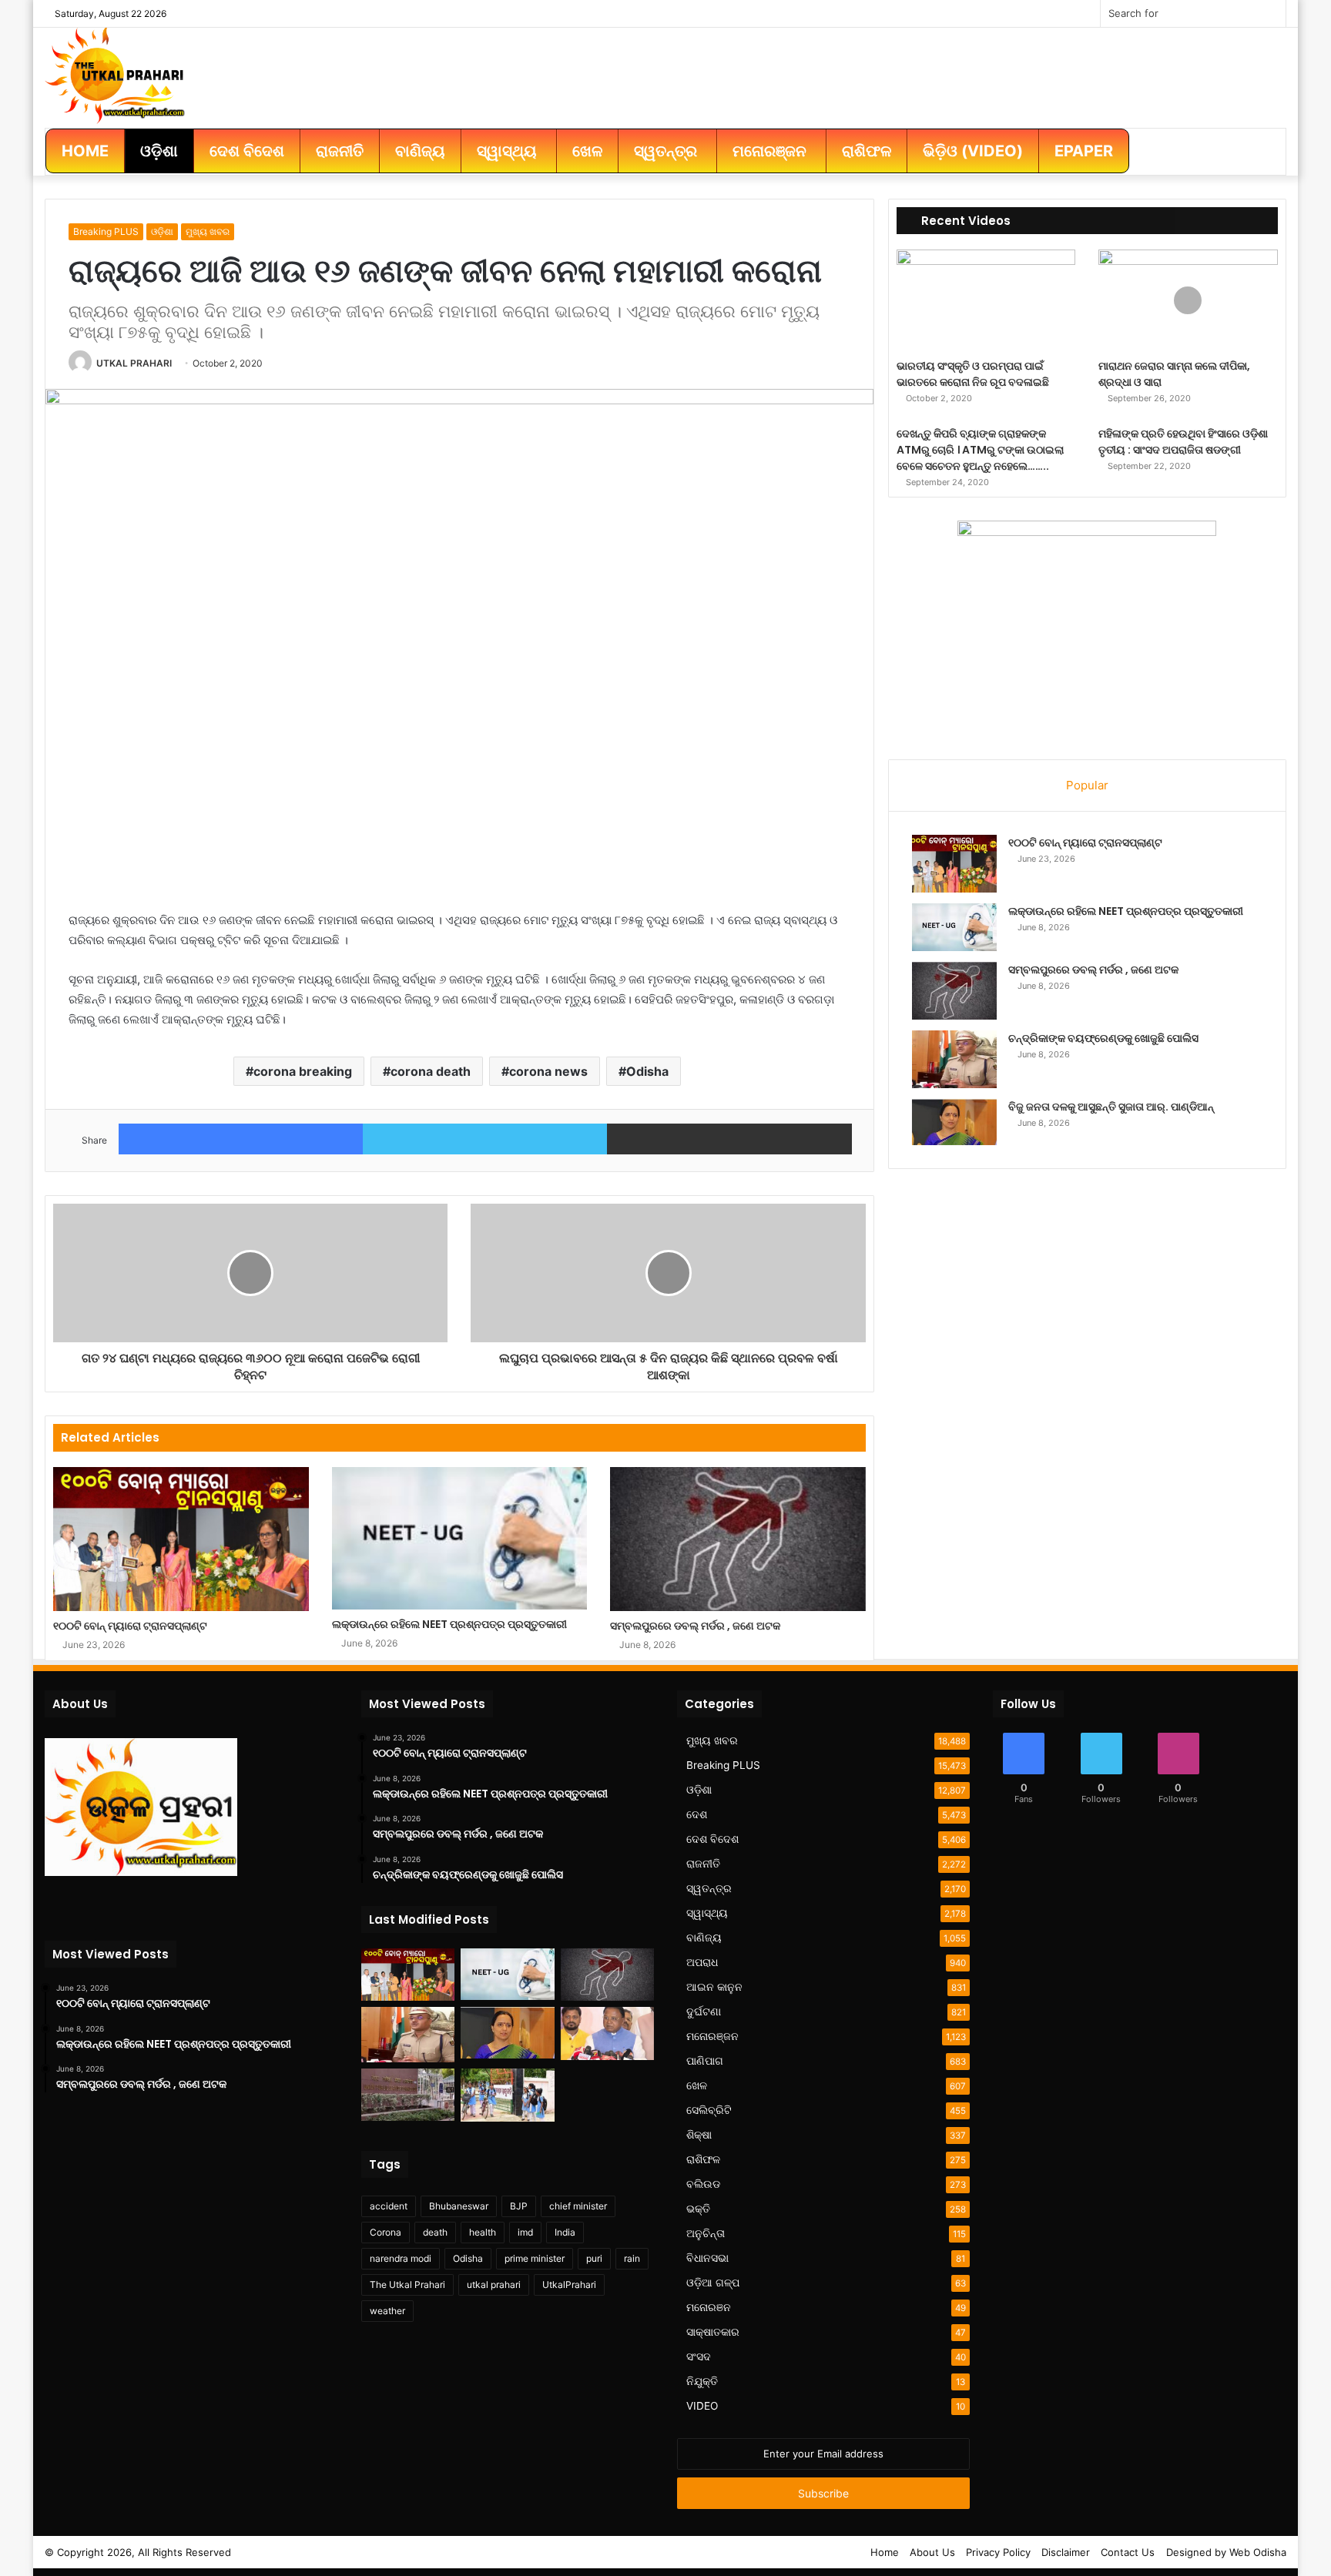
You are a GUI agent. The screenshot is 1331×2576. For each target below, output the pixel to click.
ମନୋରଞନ (709, 2307)
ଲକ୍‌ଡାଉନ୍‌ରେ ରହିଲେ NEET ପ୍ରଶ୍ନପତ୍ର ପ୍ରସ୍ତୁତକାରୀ (449, 1624)
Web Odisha (1258, 2552)
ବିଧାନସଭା (707, 2258)
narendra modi (401, 2258)
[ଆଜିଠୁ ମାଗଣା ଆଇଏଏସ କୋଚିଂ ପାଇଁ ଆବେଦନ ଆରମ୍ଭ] (408, 2094)
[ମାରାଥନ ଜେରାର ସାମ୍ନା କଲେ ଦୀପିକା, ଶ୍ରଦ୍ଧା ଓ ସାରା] (1188, 300)
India (565, 2232)
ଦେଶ (697, 1814)
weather (387, 2311)
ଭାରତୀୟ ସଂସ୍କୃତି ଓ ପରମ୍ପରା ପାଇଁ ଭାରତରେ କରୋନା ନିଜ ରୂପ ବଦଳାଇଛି (973, 374)
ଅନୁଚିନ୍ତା (706, 2233)
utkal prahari (494, 2285)
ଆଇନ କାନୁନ (714, 1987)
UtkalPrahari (569, 2285)
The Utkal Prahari (407, 2285)
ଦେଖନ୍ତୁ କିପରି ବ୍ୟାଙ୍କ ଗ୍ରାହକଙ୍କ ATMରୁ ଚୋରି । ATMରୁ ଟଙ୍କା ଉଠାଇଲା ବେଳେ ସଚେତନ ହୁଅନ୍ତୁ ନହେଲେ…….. (980, 450)
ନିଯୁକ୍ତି (702, 2381)
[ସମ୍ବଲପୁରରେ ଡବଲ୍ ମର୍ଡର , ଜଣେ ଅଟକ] (738, 1539)
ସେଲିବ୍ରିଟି (709, 2110)
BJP (519, 2206)
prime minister (535, 2258)
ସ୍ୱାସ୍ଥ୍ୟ (707, 1913)
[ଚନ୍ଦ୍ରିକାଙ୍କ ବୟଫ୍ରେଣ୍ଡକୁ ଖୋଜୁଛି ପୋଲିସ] (954, 1059)
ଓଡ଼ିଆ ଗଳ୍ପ (713, 2283)
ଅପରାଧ (702, 1962)
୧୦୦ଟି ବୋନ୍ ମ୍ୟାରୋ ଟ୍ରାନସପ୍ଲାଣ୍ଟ (130, 1626)
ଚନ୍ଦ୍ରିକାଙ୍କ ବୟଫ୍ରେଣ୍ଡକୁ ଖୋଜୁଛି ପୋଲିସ (1103, 1038)
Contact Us (1128, 2552)
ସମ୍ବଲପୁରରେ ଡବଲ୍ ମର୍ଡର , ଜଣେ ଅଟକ (695, 1626)
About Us (932, 2552)
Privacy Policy (998, 2552)
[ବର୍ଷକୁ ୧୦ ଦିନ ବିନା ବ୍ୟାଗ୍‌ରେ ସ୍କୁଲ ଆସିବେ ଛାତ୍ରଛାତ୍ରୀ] (507, 2095)
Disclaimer (1066, 2552)
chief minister (578, 2206)
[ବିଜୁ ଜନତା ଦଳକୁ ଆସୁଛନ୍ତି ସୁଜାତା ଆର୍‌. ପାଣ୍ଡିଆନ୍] (954, 1122)
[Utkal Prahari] (115, 74)
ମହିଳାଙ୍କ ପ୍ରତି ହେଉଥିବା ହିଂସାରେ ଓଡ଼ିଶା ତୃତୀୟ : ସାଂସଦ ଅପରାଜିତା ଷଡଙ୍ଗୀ (1183, 442)
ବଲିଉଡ (703, 2184)
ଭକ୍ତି (698, 2209)
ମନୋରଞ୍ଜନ (712, 2036)
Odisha (647, 1071)
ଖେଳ (697, 2085)
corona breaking (303, 1071)
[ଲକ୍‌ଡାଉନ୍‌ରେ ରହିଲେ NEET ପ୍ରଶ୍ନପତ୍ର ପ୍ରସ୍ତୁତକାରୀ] (459, 1538)
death (435, 2232)
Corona (386, 2232)
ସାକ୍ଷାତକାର (713, 2332)
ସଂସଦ (699, 2357)
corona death (431, 1071)
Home (885, 2552)
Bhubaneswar (459, 2206)
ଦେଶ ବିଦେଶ (712, 1839)
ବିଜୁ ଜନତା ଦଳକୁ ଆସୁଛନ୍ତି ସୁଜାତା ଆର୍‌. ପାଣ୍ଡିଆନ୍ (1111, 1107)
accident (389, 2206)
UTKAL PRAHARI (134, 363)
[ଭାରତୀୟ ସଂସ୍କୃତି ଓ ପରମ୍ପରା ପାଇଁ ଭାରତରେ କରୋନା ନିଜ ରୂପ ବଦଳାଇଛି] (986, 300)
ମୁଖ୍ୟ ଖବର (208, 231)
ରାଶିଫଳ (703, 2159)
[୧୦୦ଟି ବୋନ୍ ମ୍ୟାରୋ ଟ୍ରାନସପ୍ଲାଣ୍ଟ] (181, 1539)
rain (632, 2258)
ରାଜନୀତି (703, 1864)
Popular (1087, 785)
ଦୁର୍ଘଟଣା (704, 2012)
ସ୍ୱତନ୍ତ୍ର (709, 1888)
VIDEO (702, 2406)
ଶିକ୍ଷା (699, 2135)
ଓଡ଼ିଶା (162, 231)
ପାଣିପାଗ (705, 2061)
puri (594, 2258)
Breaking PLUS (106, 231)
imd (525, 2232)
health (483, 2232)
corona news (548, 1071)
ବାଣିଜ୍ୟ (704, 1938)
